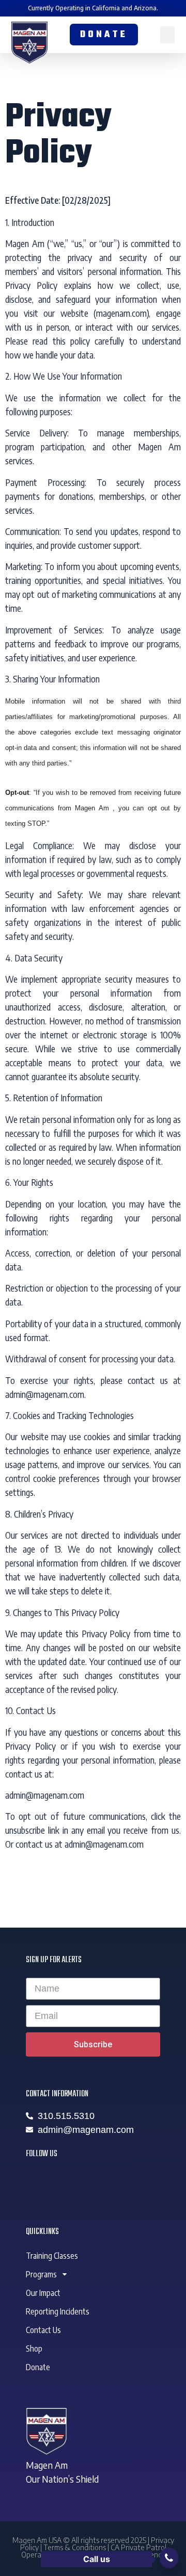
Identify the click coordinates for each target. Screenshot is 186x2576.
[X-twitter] (67, 2181)
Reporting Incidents (58, 2311)
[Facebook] (39, 2181)
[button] (167, 35)
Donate (38, 2367)
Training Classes (52, 2256)
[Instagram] (96, 2181)
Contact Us (43, 2330)
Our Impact (43, 2293)
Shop (34, 2349)
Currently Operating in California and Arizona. (93, 8)
